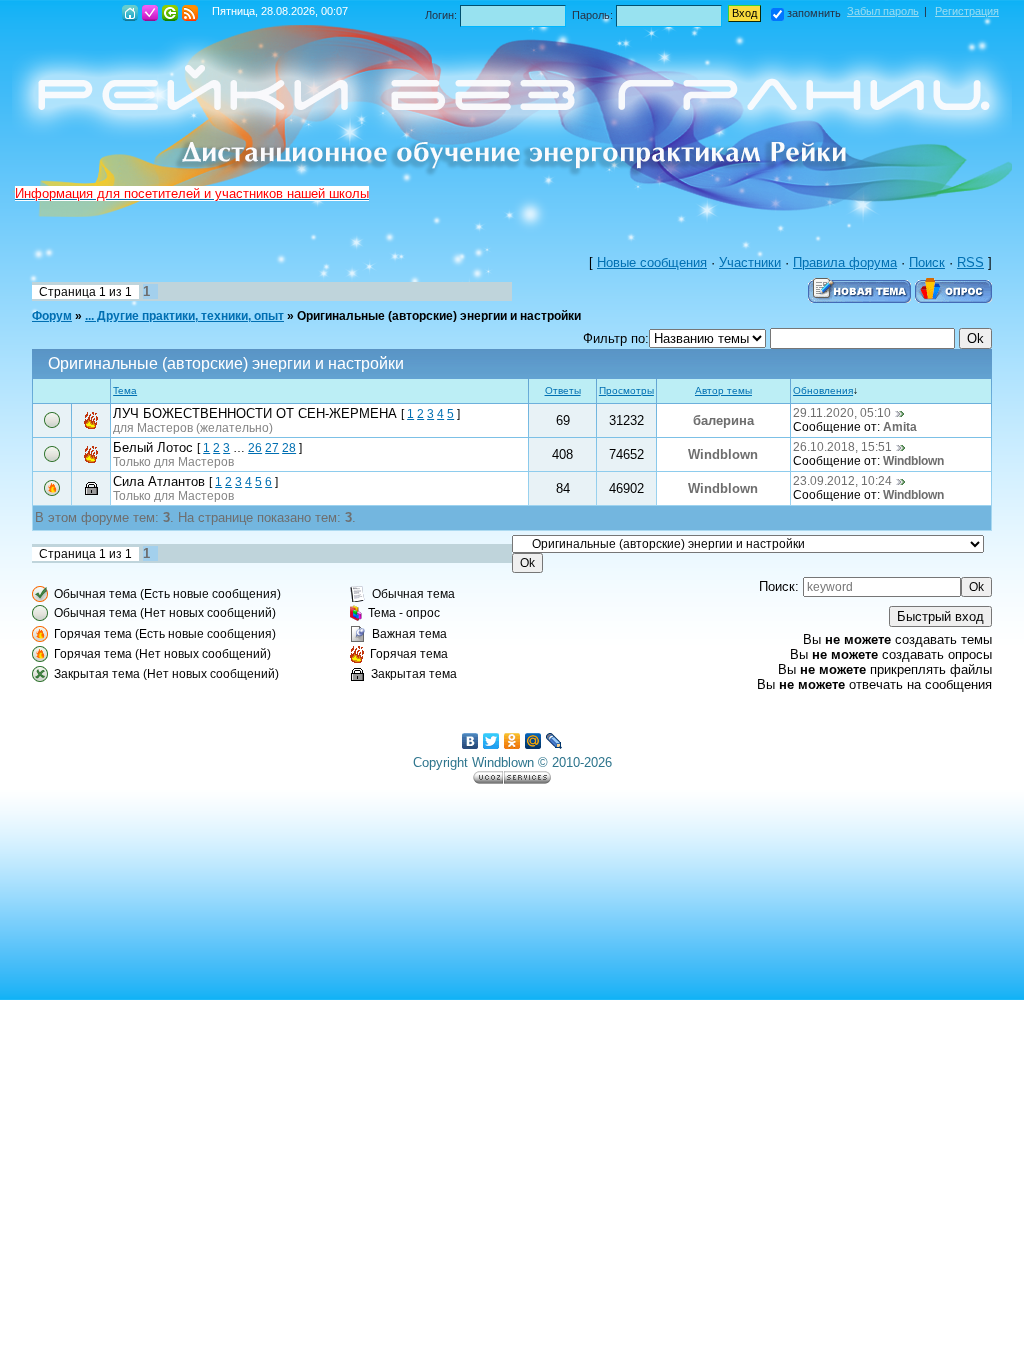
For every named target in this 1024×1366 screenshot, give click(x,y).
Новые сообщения (652, 262)
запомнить (814, 13)
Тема (125, 390)
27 (272, 448)
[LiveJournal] (554, 741)
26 (255, 448)
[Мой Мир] (533, 741)
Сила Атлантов (159, 481)
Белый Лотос (153, 447)
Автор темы (723, 390)
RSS (190, 13)
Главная (130, 13)
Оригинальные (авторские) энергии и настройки (439, 316)
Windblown (723, 454)
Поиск (927, 262)
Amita (900, 427)
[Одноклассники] (512, 741)
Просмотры (626, 390)
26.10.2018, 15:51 (842, 447)
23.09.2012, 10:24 (842, 481)
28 (289, 448)
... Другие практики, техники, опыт (184, 316)
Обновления (823, 390)
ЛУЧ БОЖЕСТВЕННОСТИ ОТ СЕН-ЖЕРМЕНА (255, 413)
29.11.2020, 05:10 (842, 413)
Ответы (563, 390)
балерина (723, 420)
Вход (170, 13)
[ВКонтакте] (470, 741)
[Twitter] (491, 741)
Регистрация (150, 13)
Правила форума (845, 262)
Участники (750, 262)
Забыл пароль (883, 11)
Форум (52, 316)
